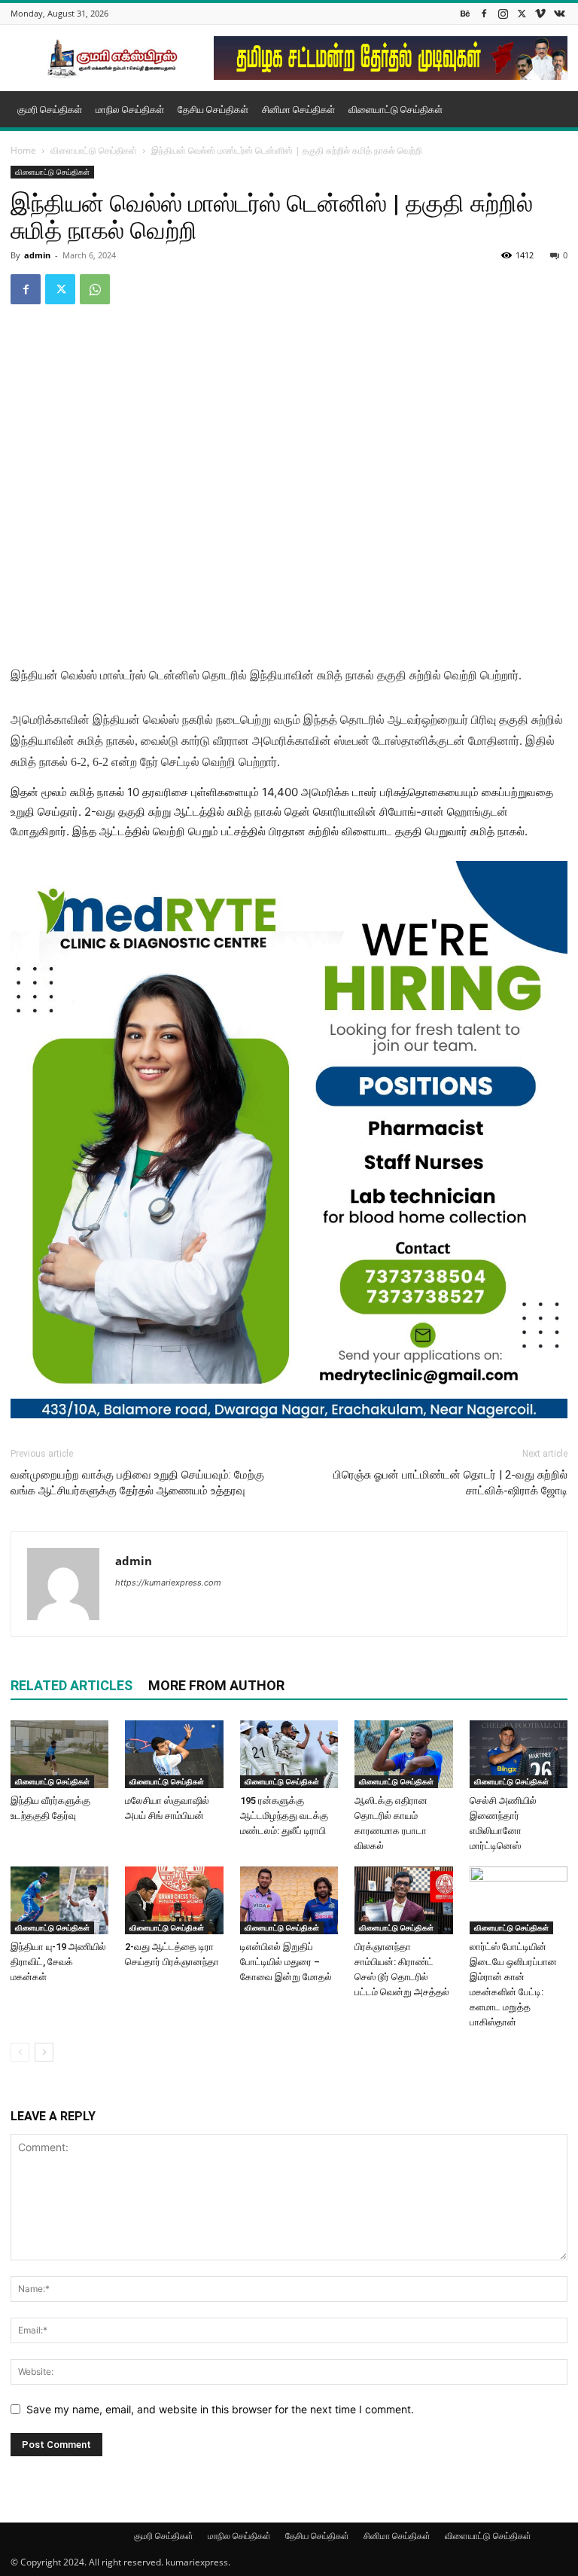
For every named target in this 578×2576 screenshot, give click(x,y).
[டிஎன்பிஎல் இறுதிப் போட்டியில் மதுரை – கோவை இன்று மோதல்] (289, 1900)
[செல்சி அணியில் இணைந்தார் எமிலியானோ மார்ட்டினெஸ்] (519, 1754)
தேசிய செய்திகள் (213, 109)
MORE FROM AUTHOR (216, 1685)
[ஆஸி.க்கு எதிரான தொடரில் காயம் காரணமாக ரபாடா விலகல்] (403, 1754)
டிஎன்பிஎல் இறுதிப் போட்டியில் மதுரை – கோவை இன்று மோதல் (286, 1962)
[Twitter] (522, 13)
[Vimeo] (540, 13)
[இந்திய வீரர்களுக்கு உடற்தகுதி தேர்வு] (59, 1754)
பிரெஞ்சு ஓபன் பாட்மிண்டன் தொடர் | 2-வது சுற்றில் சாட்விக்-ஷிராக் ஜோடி (450, 1483)
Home (23, 150)
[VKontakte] (559, 13)
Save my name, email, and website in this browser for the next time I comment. (220, 2409)
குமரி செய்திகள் (50, 109)
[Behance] (465, 13)
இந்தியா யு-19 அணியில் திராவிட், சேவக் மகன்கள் (58, 1962)
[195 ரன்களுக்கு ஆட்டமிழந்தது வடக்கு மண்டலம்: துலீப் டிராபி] (289, 1754)
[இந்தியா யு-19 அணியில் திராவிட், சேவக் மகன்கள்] (59, 1900)
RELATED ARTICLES (71, 1685)
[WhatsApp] (95, 289)
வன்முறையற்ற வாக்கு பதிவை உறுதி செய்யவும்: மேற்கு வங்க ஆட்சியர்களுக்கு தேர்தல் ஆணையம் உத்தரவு (137, 1483)
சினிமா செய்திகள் (298, 109)
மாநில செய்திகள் (130, 109)
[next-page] (44, 2052)
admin (37, 255)
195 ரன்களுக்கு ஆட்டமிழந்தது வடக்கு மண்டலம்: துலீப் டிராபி (284, 1816)
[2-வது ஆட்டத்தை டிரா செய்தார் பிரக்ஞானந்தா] (174, 1900)
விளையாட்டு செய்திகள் (395, 109)
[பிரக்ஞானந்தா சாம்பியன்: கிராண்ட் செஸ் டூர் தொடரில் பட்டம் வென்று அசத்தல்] (403, 1900)
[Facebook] (484, 13)
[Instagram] (503, 13)
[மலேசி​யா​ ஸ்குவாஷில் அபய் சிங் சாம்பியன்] (174, 1754)
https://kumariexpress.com (168, 1583)
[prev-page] (20, 2052)
